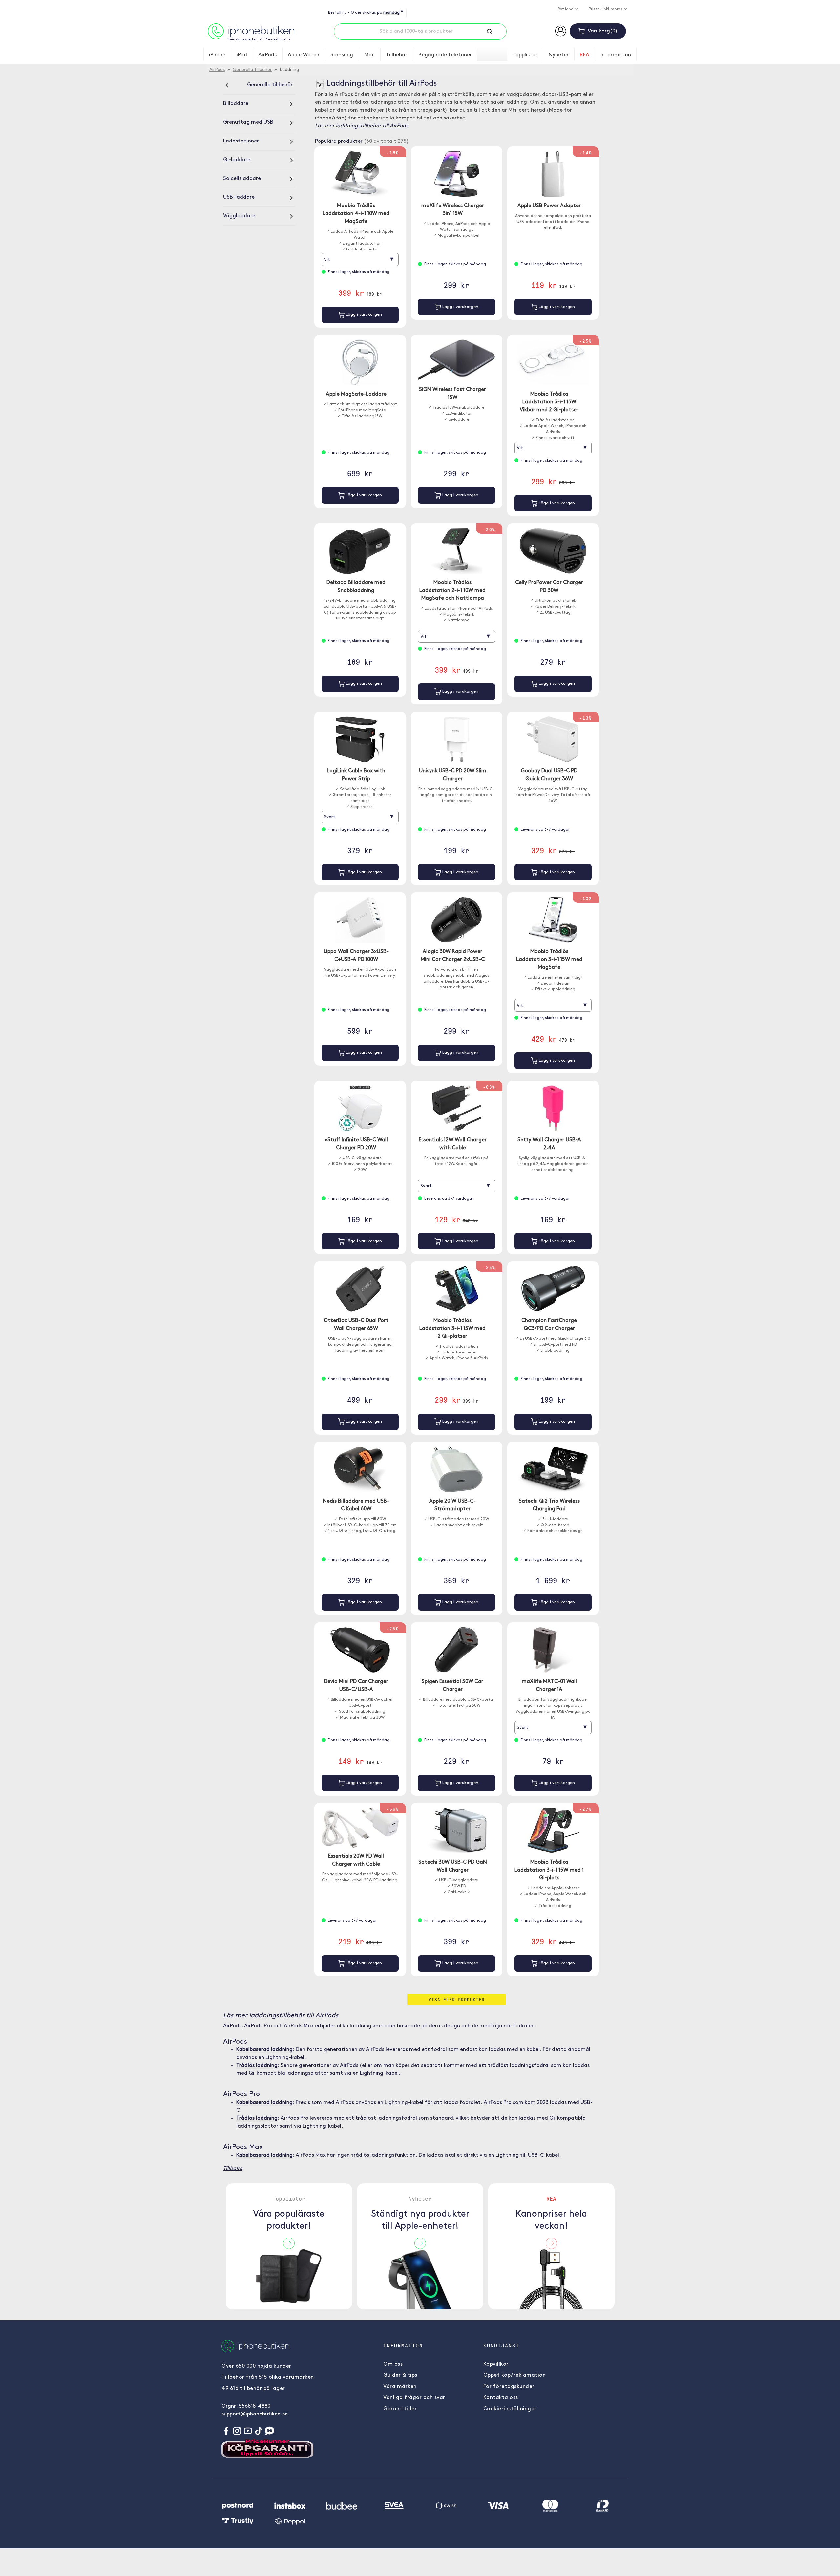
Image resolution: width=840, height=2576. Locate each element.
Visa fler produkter (457, 1999)
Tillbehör (397, 55)
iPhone (217, 55)
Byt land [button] (566, 9)
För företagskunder (509, 2387)
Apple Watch (304, 55)
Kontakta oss (501, 2398)
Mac (369, 55)
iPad (242, 55)
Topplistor (525, 55)
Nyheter (559, 55)
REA (585, 55)
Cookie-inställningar (510, 2409)
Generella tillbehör (252, 70)
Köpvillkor (496, 2364)
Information (616, 55)
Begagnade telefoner (445, 55)
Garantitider (400, 2409)
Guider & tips (400, 2375)
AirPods (267, 55)
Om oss (393, 2364)
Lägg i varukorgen (363, 315)
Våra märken (400, 2387)
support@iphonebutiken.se (255, 2414)
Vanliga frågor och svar (414, 2398)
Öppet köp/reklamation (515, 2375)
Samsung (342, 55)
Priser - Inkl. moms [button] (606, 9)
